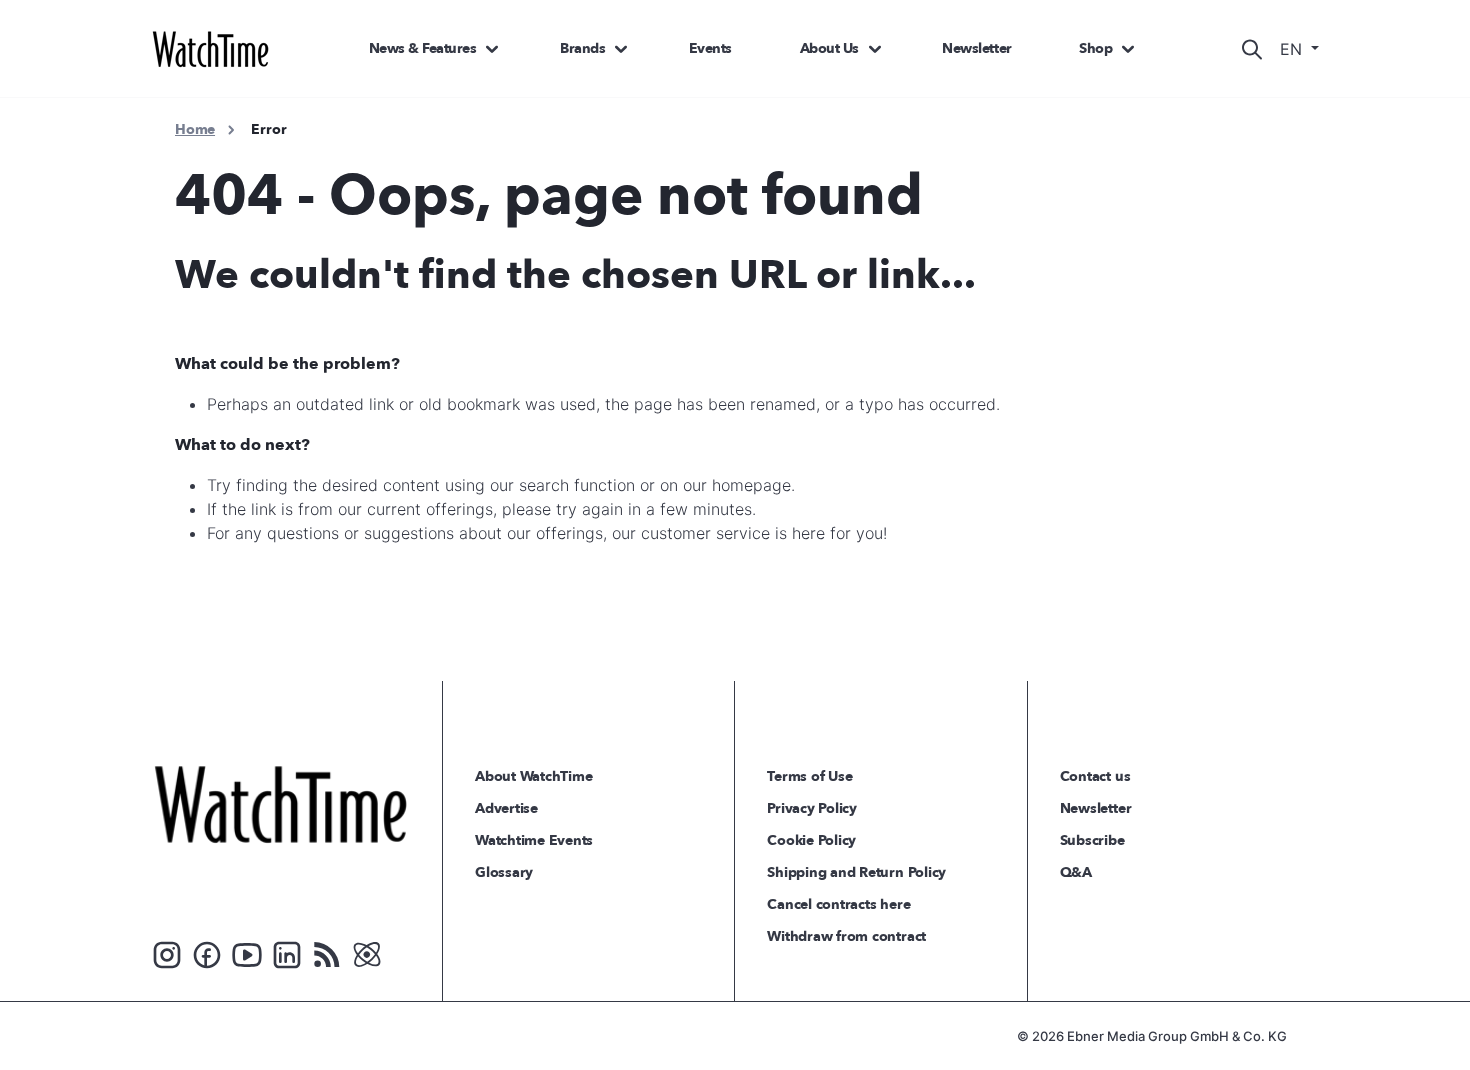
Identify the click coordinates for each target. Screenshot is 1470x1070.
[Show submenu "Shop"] (1128, 49)
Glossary (504, 872)
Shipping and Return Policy (856, 872)
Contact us (1095, 776)
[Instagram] (167, 953)
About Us (829, 49)
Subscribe (1092, 840)
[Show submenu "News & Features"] (492, 49)
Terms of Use (809, 776)
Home (195, 129)
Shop (1095, 49)
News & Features (423, 49)
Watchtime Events (534, 840)
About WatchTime (533, 776)
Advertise (506, 808)
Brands (582, 49)
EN (1293, 49)
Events (710, 49)
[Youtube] (247, 953)
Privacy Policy (812, 808)
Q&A (1076, 872)
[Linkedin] (287, 953)
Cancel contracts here (838, 904)
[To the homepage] (280, 804)
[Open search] (1252, 49)
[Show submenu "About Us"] (875, 49)
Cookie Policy (811, 840)
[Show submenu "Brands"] (621, 49)
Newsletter (976, 49)
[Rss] (327, 953)
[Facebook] (207, 953)
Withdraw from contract (846, 936)
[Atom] (367, 953)
